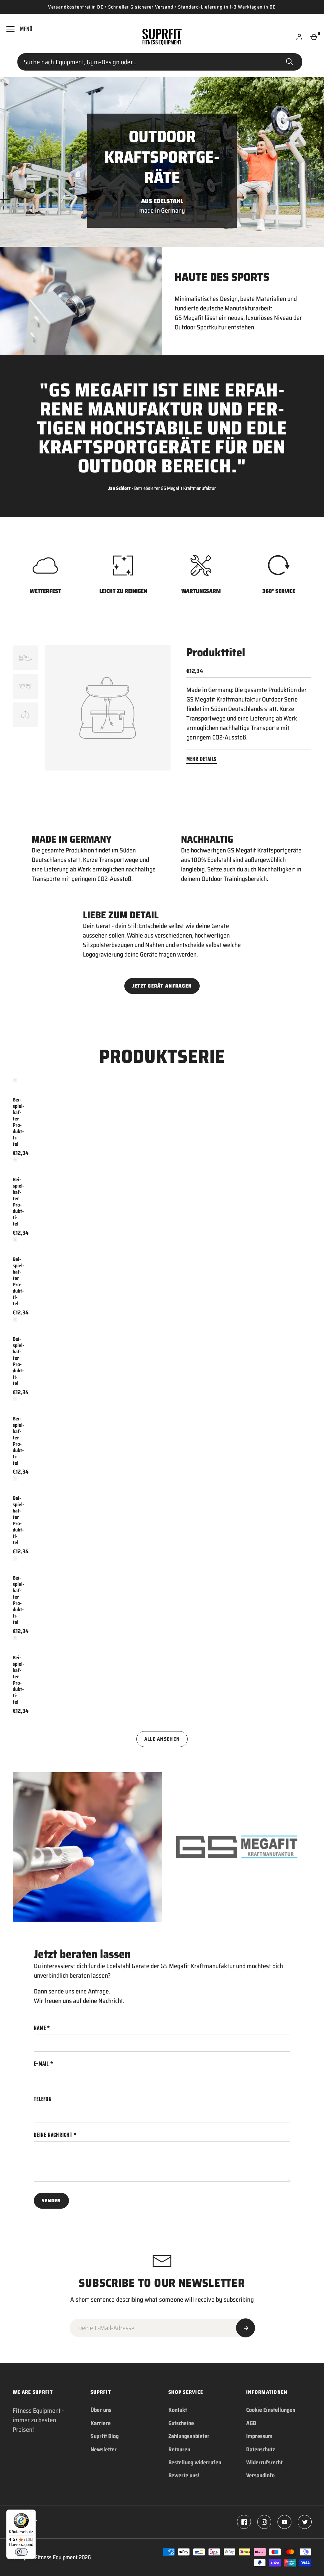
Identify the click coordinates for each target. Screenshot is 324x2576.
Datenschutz (261, 2449)
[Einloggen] (299, 37)
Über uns (101, 2410)
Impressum (259, 2436)
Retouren (179, 2449)
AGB (251, 2423)
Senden (51, 2201)
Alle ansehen (162, 1739)
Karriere (101, 2423)
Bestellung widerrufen (195, 2462)
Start (290, 62)
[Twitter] (305, 2522)
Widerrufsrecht (264, 2462)
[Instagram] (264, 2522)
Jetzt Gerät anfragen (162, 986)
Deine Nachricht (53, 2135)
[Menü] (32, 2513)
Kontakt (178, 2410)
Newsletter (104, 2449)
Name (40, 2028)
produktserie (162, 1056)
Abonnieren (246, 2328)
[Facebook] (244, 2522)
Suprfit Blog (105, 2436)
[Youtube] (284, 2522)
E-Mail (41, 2064)
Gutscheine (181, 2423)
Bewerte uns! (184, 2475)
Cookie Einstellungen (271, 2410)
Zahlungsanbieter (189, 2436)
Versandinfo (260, 2475)
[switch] (21, 2552)
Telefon (43, 2099)
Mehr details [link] (202, 759)
